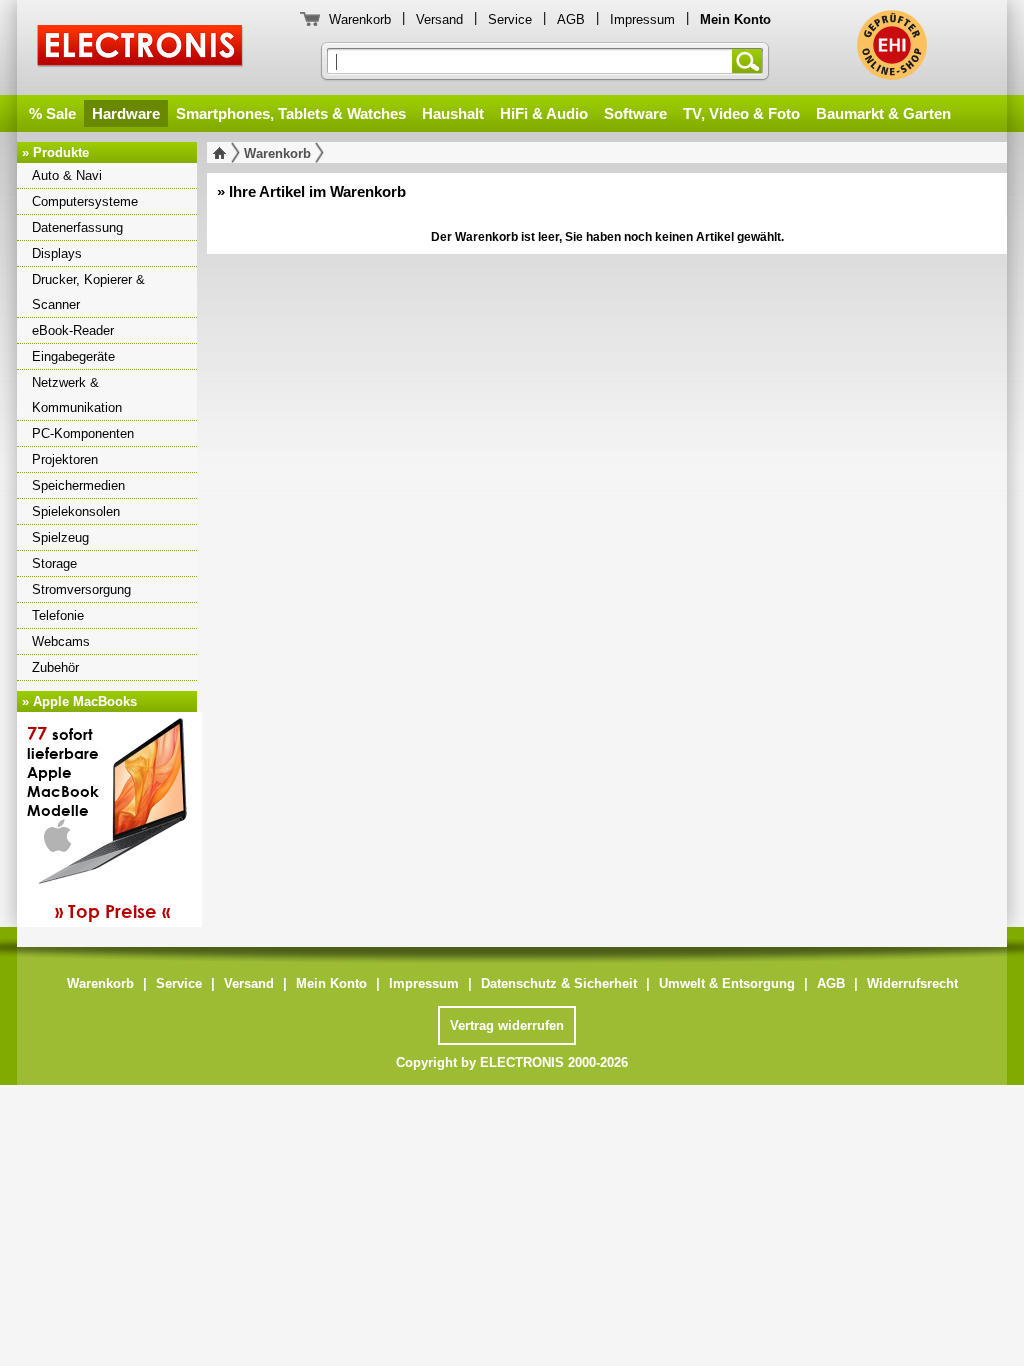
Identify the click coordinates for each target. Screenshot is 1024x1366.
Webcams (61, 641)
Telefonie (58, 615)
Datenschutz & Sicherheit (559, 983)
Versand (439, 19)
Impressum (642, 19)
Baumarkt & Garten (883, 113)
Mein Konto (331, 983)
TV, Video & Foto (741, 113)
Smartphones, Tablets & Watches (291, 113)
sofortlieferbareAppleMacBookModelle (98, 822)
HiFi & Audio (544, 113)
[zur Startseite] (223, 153)
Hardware (126, 113)
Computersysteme (85, 201)
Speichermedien (78, 485)
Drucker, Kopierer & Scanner (88, 292)
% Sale (52, 113)
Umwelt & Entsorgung (727, 983)
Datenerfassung (77, 227)
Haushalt (453, 113)
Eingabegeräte (73, 356)
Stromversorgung (81, 589)
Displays (57, 253)
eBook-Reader (73, 330)
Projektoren (65, 459)
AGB (571, 19)
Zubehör (55, 667)
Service (510, 19)
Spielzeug (60, 537)
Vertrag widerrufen (507, 1025)
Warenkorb (360, 19)
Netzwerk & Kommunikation (77, 395)
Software (635, 113)
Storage (54, 563)
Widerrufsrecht (912, 983)
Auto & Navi (67, 175)
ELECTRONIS (140, 48)
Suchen (751, 61)
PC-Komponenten (83, 433)
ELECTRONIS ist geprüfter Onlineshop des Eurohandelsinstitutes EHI (892, 45)
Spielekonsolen (76, 511)
